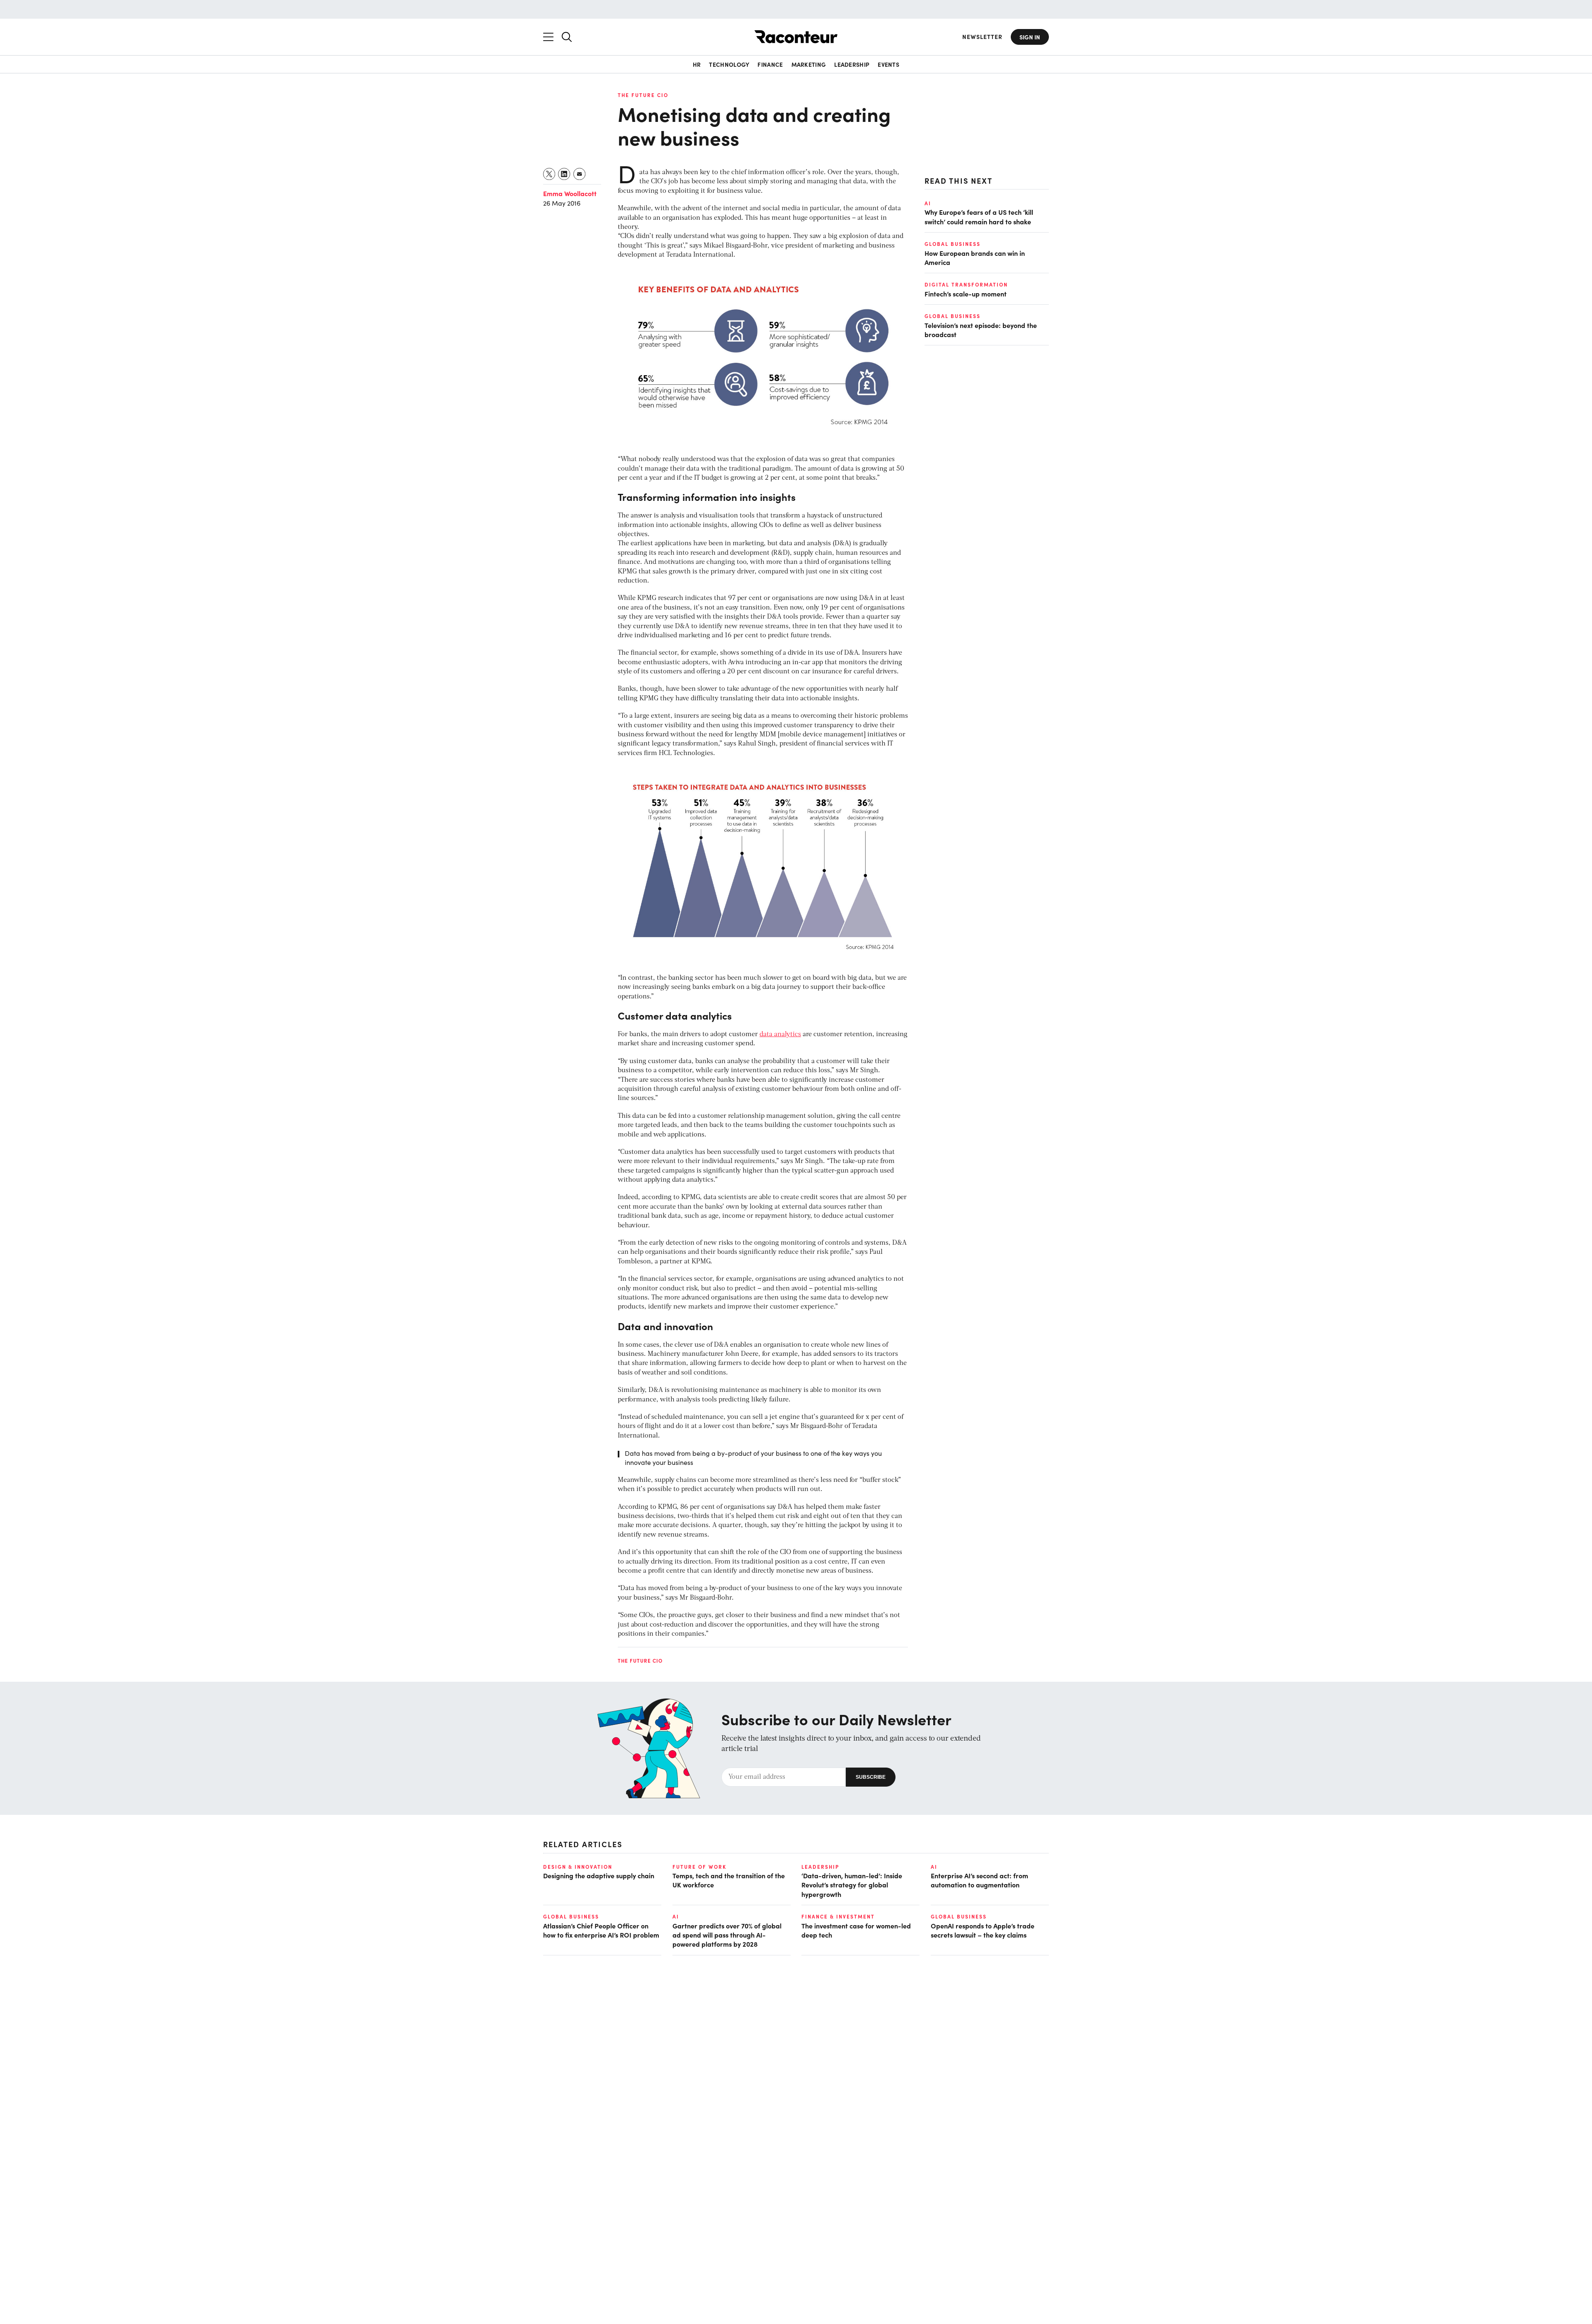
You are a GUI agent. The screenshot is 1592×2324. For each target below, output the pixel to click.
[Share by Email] (580, 174)
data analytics (780, 1035)
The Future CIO (643, 95)
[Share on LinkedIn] (564, 174)
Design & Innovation (578, 1867)
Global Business (953, 244)
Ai (928, 203)
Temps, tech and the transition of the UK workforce (729, 1880)
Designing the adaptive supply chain (599, 1875)
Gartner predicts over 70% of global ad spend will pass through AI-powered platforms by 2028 (727, 1935)
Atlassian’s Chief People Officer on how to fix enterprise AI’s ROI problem (601, 1930)
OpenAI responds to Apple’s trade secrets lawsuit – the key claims (983, 1930)
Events (888, 64)
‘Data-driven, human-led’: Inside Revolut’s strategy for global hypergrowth (852, 1885)
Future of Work (699, 1867)
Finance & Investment (838, 1916)
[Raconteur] (796, 37)
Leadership (852, 64)
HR (697, 64)
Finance (770, 64)
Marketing (809, 64)
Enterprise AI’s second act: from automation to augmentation (979, 1880)
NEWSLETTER (982, 37)
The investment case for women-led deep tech (856, 1930)
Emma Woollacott (570, 193)
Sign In (1030, 37)
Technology (729, 64)
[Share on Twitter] (550, 174)
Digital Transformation (966, 284)
